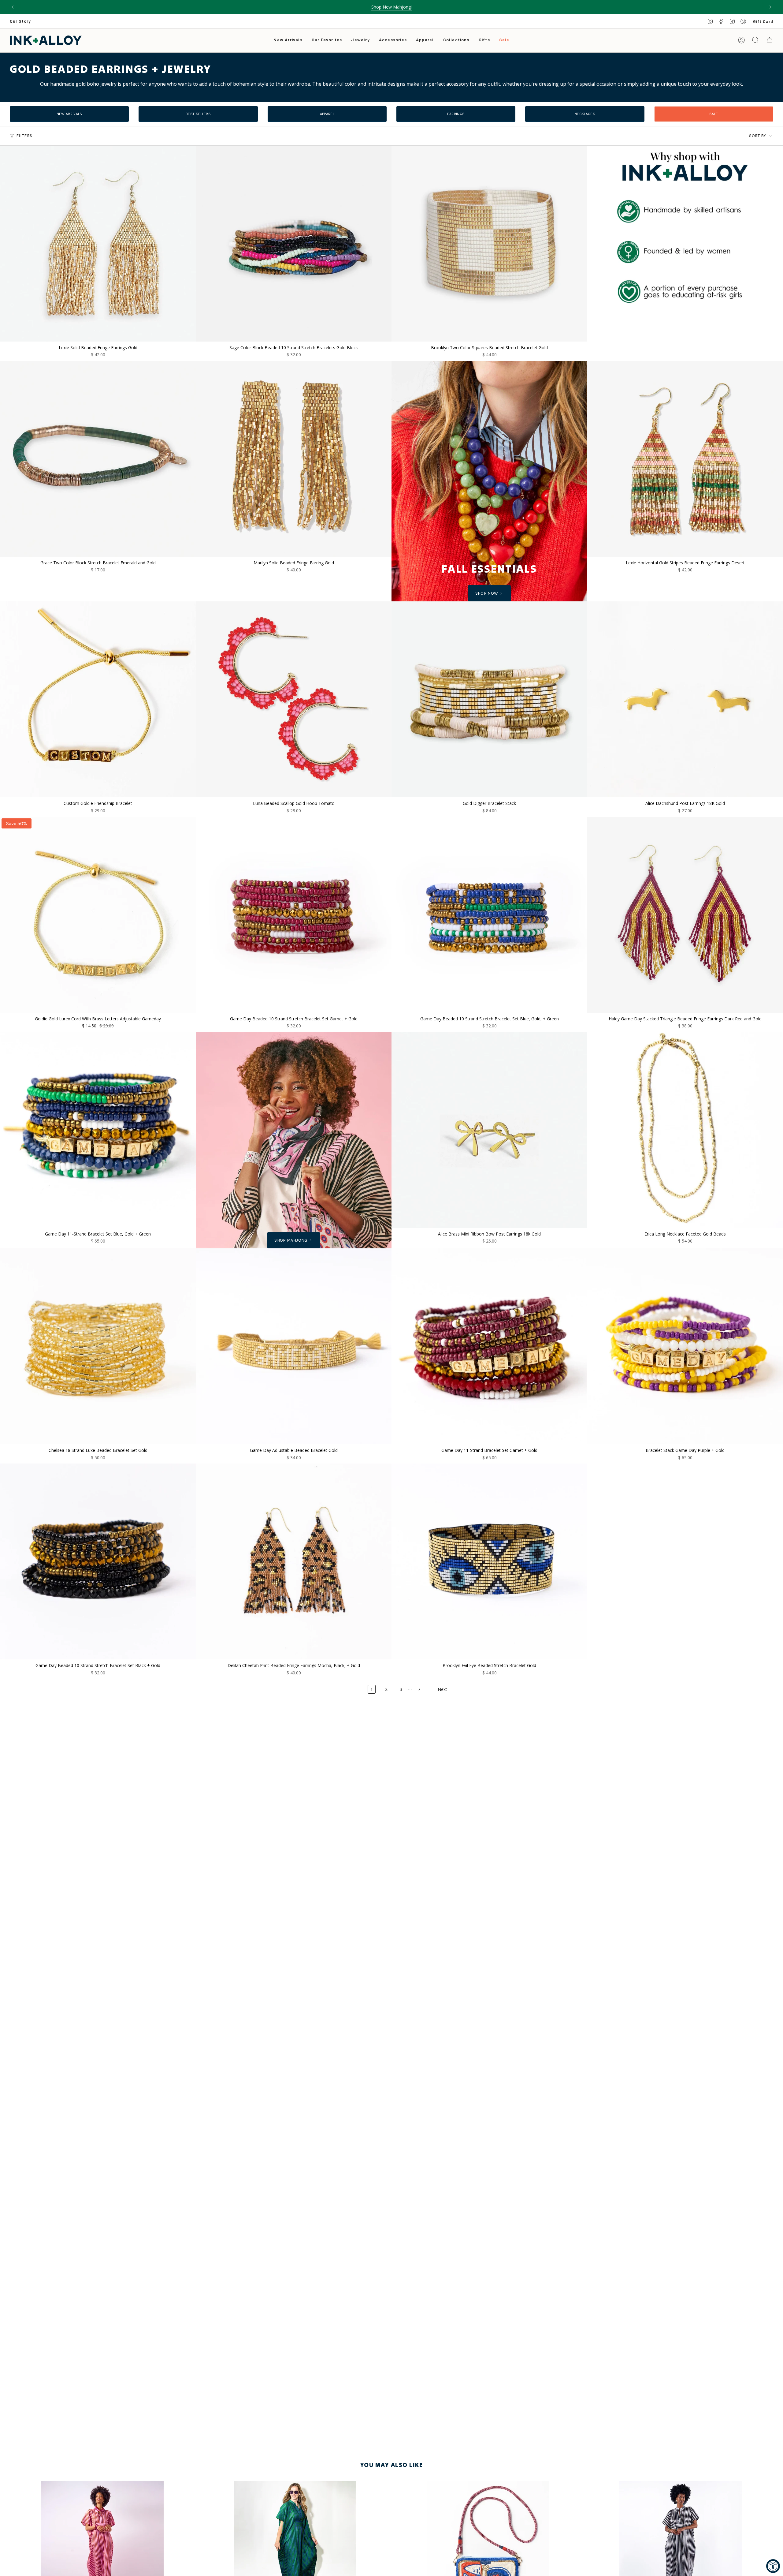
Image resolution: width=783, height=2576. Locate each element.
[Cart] (770, 40)
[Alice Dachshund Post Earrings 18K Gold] (685, 699)
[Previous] (13, 7)
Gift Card (763, 21)
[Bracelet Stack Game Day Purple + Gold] (685, 1346)
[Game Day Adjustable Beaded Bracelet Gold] (294, 1346)
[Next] (770, 7)
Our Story (20, 21)
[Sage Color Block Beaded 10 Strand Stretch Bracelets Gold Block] (294, 244)
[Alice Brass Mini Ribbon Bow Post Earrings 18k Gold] (489, 1130)
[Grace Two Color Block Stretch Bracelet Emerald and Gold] (98, 459)
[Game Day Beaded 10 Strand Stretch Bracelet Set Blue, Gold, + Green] (489, 915)
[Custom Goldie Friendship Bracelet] (98, 699)
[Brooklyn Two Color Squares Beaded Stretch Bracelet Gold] (489, 244)
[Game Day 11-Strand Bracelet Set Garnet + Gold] (489, 1346)
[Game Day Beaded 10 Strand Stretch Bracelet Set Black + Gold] (98, 1561)
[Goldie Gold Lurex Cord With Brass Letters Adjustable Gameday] (98, 915)
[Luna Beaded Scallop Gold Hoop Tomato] (294, 699)
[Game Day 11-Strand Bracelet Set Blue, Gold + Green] (98, 1130)
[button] (360, 40)
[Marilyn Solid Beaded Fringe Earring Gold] (294, 459)
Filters (24, 136)
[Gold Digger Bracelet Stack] (489, 699)
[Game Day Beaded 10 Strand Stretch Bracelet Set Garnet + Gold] (294, 915)
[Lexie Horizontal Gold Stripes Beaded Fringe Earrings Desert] (685, 459)
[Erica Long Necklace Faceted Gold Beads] (685, 1130)
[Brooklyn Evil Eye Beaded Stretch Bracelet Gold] (489, 1561)
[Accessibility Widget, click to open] (773, 2566)
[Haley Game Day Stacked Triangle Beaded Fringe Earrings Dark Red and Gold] (685, 915)
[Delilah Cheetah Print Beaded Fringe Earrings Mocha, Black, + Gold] (294, 1561)
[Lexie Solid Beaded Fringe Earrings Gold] (98, 244)
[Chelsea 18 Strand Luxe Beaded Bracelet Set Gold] (98, 1346)
